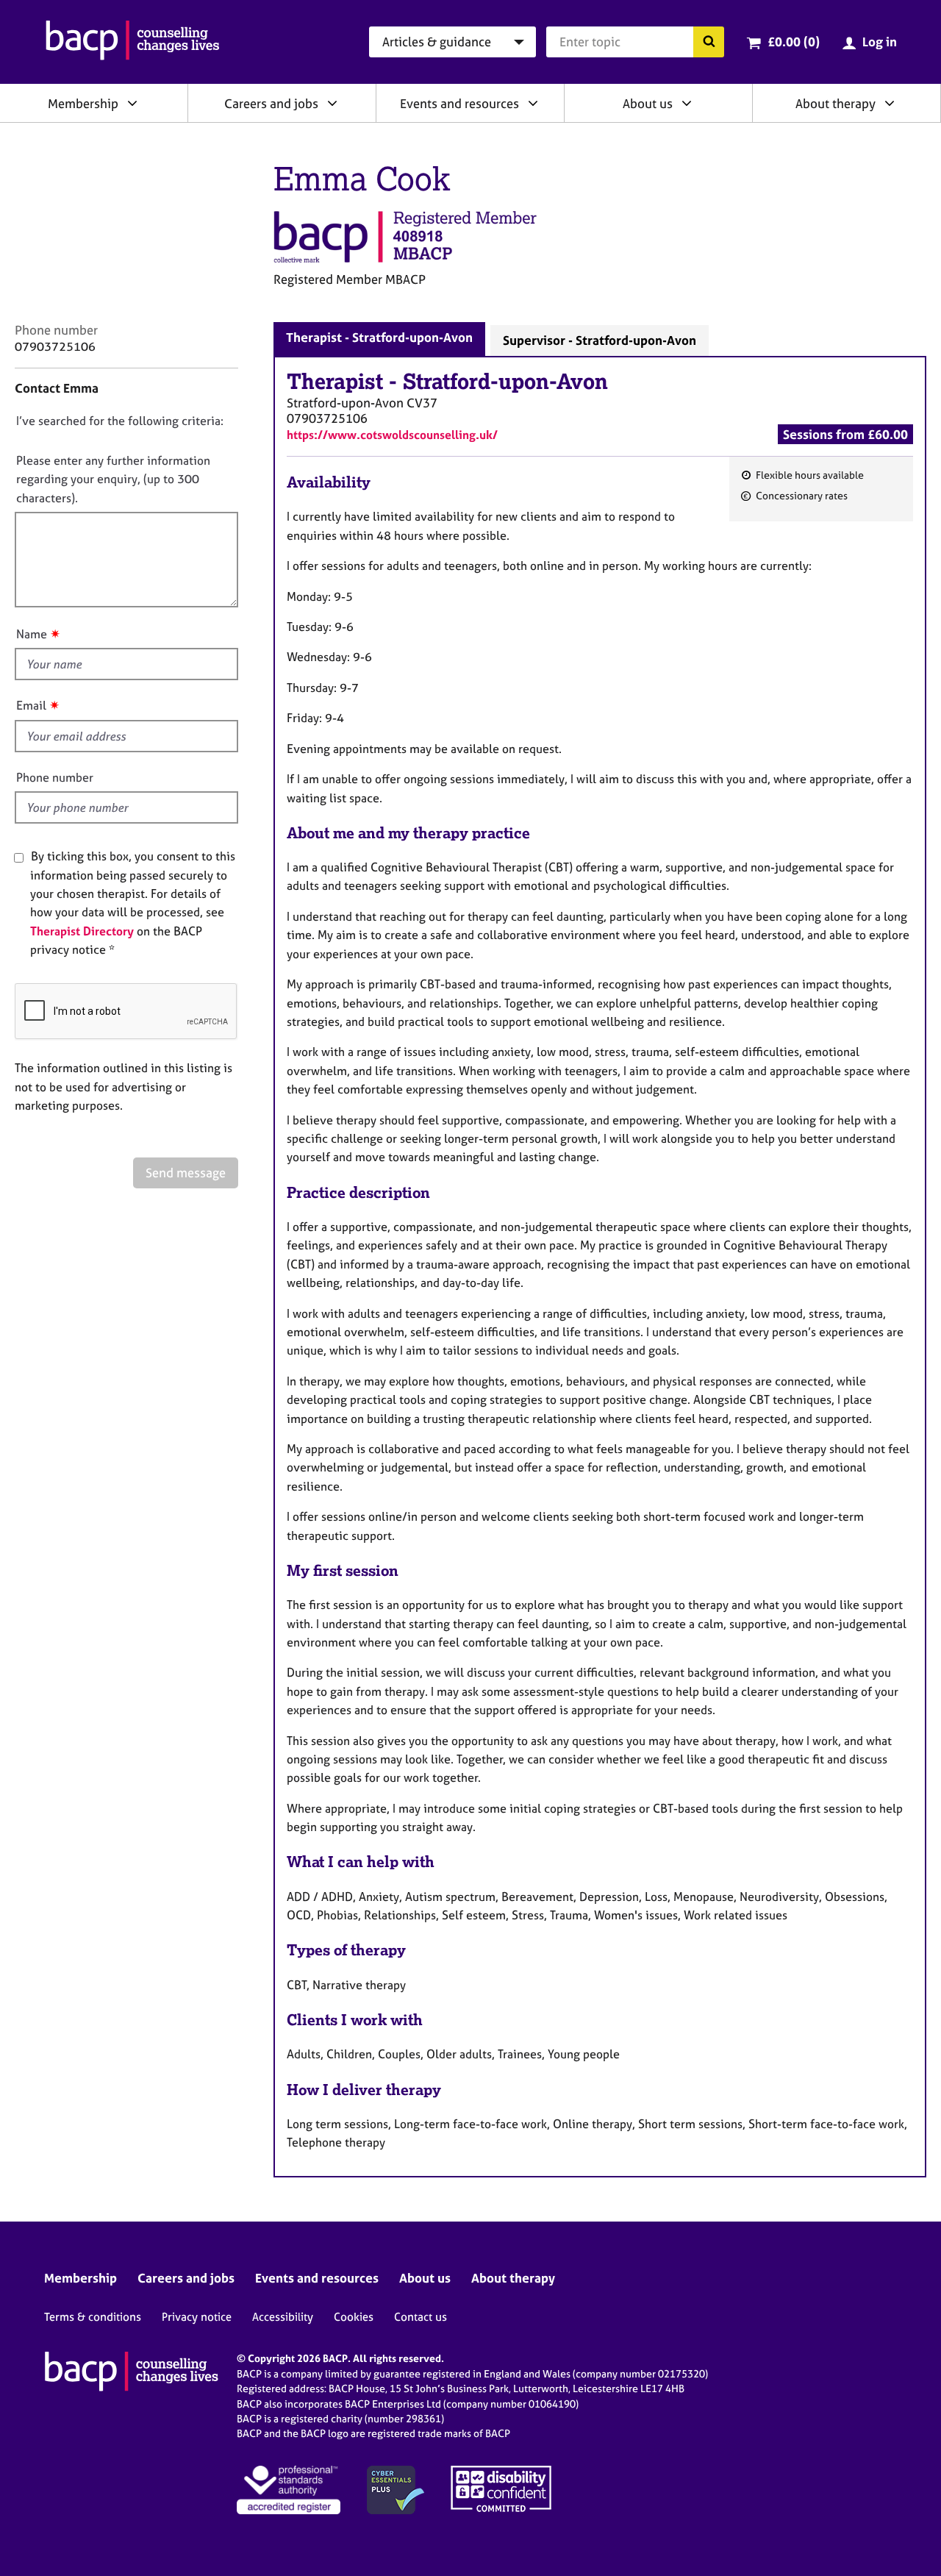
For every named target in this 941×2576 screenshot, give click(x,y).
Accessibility (283, 2317)
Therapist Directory (82, 931)
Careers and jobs (271, 103)
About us (648, 103)
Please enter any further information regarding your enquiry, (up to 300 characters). (113, 479)
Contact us (421, 2317)
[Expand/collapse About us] (687, 103)
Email (31, 705)
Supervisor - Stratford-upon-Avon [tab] (600, 340)
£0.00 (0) (794, 42)
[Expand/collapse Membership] (132, 103)
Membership (83, 103)
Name (32, 634)
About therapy (836, 103)
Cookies (354, 2317)
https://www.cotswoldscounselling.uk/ (392, 435)
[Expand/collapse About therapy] (890, 103)
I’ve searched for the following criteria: (120, 421)
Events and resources (459, 103)
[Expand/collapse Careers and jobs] (332, 103)
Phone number (55, 777)
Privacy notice (197, 2317)
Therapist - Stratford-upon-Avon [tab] (379, 337)
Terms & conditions (93, 2317)
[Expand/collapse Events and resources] (533, 103)
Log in (880, 42)
